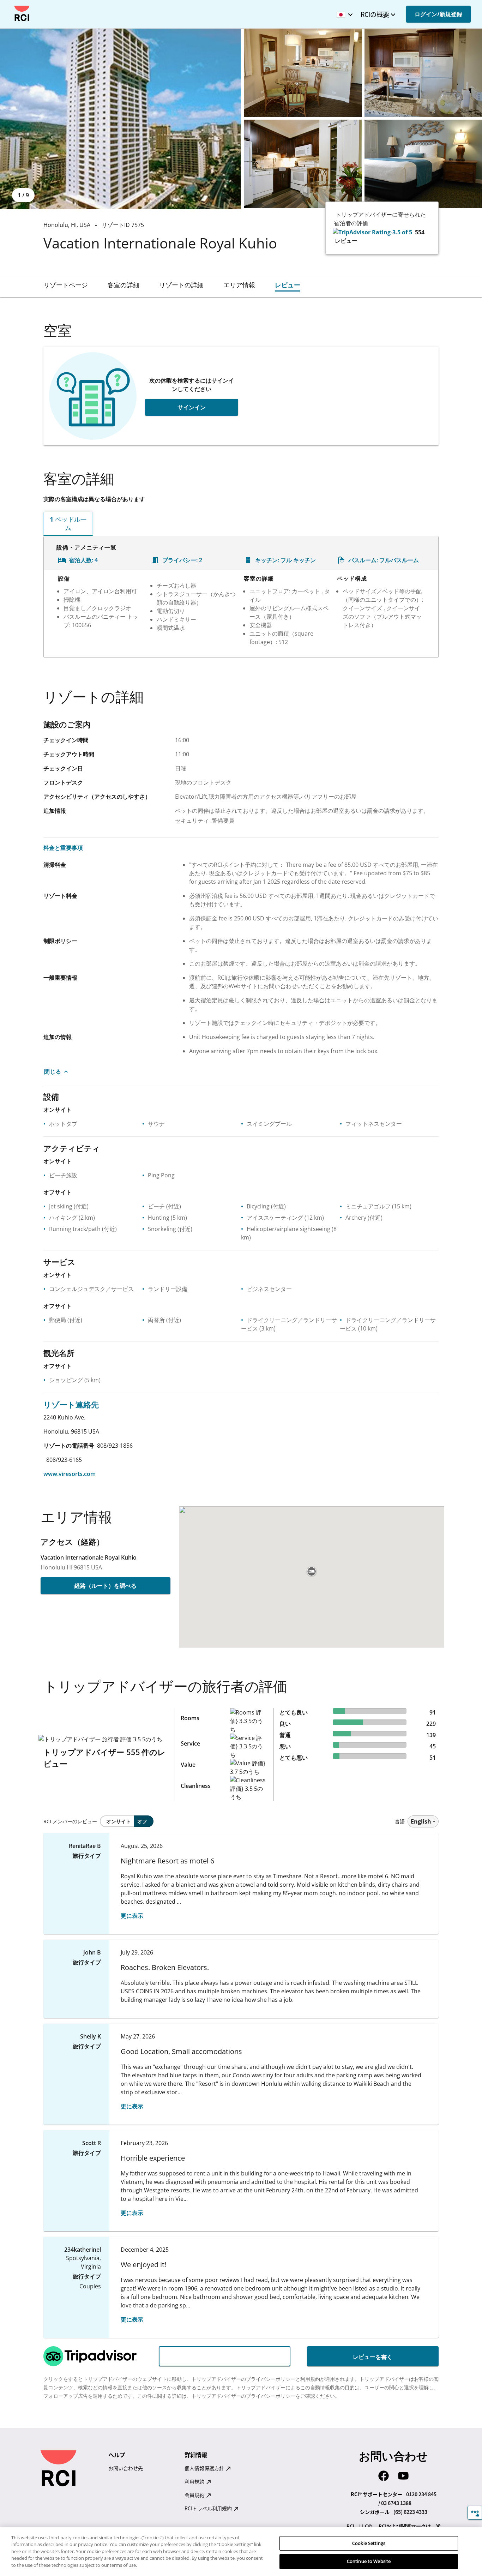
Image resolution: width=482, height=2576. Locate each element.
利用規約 (195, 2481)
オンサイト (119, 1821)
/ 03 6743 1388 (395, 2503)
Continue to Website (369, 2561)
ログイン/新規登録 (438, 14)
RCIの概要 (375, 14)
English (421, 1821)
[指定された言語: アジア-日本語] (343, 12)
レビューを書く (373, 2357)
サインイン (192, 407)
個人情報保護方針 (205, 2468)
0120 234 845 (421, 2494)
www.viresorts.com (70, 1474)
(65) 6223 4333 (410, 2512)
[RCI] (22, 13)
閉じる (53, 1071)
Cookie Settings (369, 2543)
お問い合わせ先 (126, 2468)
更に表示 (132, 1916)
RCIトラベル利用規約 (209, 2508)
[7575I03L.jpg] (303, 164)
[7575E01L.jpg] (120, 119)
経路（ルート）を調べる (106, 1586)
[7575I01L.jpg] (303, 73)
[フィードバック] (475, 2513)
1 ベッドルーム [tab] (68, 523)
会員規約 (195, 2495)
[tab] (66, 285)
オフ (142, 1821)
